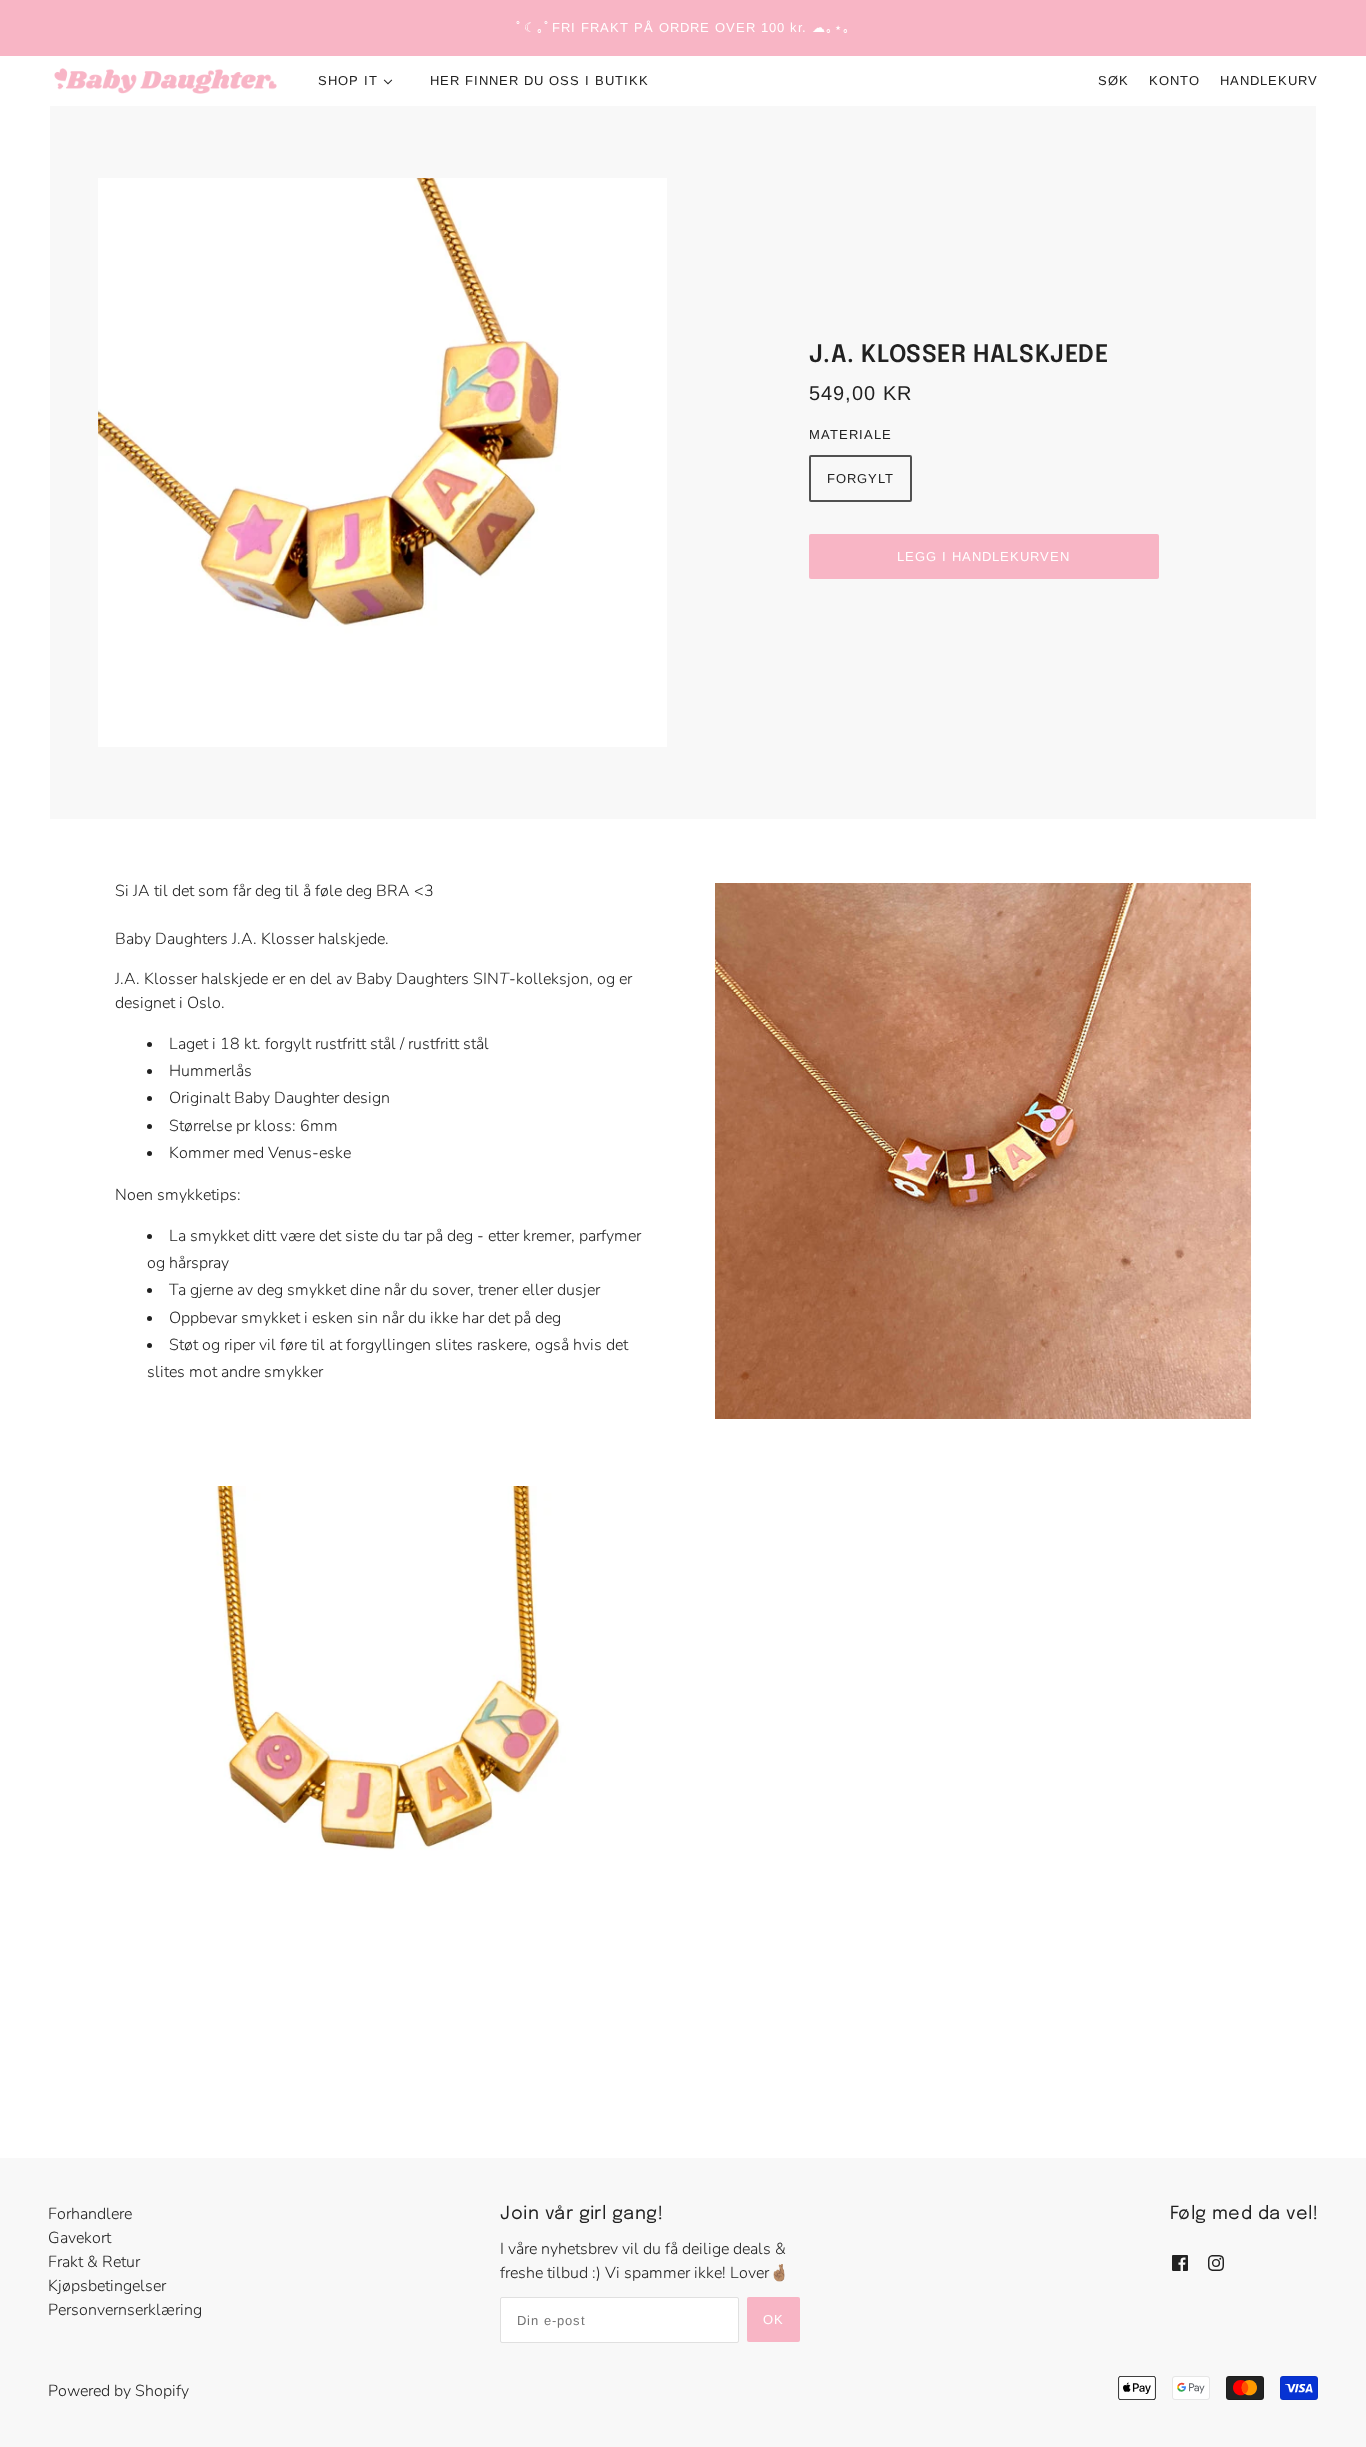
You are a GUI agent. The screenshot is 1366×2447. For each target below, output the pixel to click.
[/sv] (165, 81)
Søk (1113, 80)
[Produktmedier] (383, 1754)
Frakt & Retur (94, 2262)
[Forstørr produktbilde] (382, 462)
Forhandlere (90, 2214)
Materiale (850, 434)
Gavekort (79, 2238)
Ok (773, 2319)
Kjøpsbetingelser (107, 2286)
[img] (1180, 2261)
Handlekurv (1269, 80)
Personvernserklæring (125, 2310)
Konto (1174, 80)
